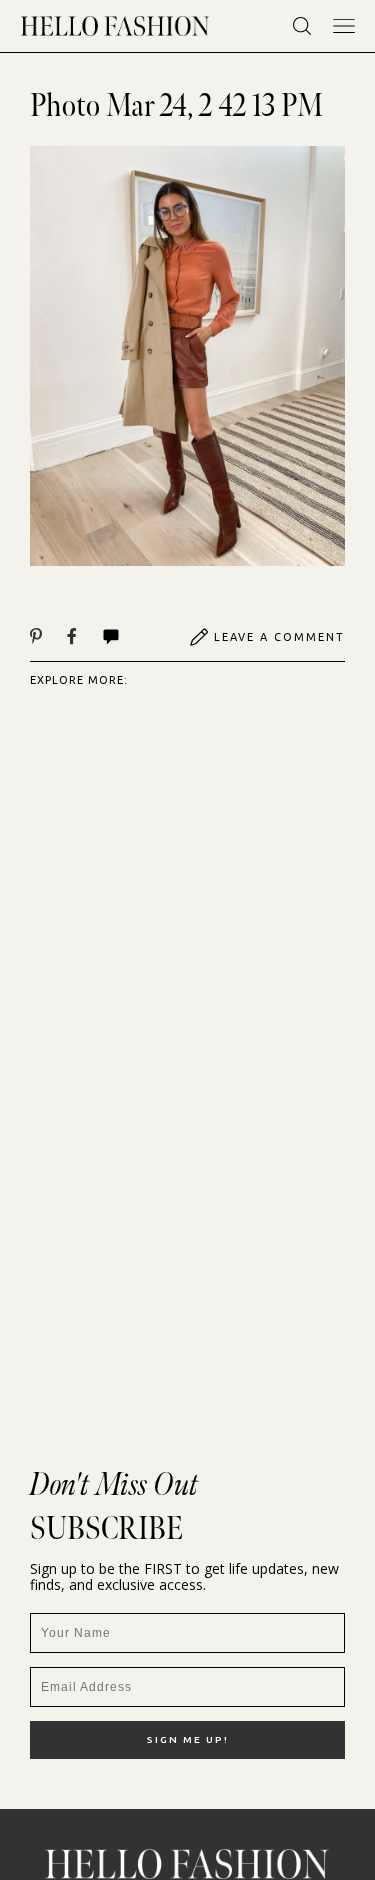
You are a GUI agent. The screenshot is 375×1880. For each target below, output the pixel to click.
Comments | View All (132, 637)
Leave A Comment (279, 637)
